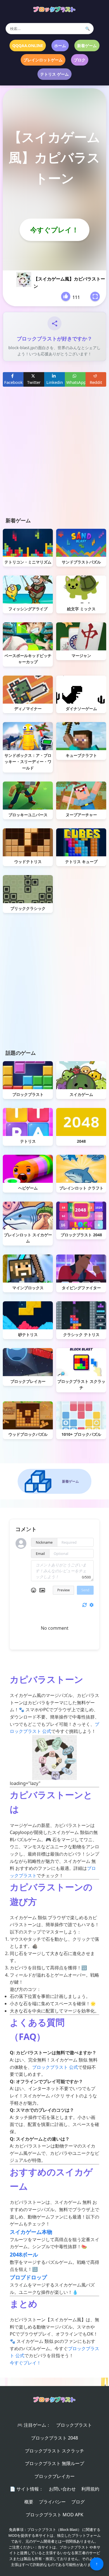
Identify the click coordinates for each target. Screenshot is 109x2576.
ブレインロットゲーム (43, 60)
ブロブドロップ (28, 2277)
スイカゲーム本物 (31, 2232)
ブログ (78, 2502)
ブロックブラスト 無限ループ (54, 2463)
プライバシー (52, 2502)
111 (76, 297)
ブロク (80, 60)
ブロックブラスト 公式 (55, 2067)
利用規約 (90, 2489)
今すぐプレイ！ (54, 230)
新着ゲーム (87, 46)
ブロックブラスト (74, 2425)
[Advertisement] (54, 456)
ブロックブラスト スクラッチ (54, 2451)
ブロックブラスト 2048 (54, 2438)
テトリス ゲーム (54, 74)
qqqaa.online (28, 46)
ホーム (60, 46)
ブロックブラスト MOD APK (54, 2515)
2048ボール (24, 2254)
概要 (29, 2502)
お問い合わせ (62, 2489)
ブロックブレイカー (54, 2476)
